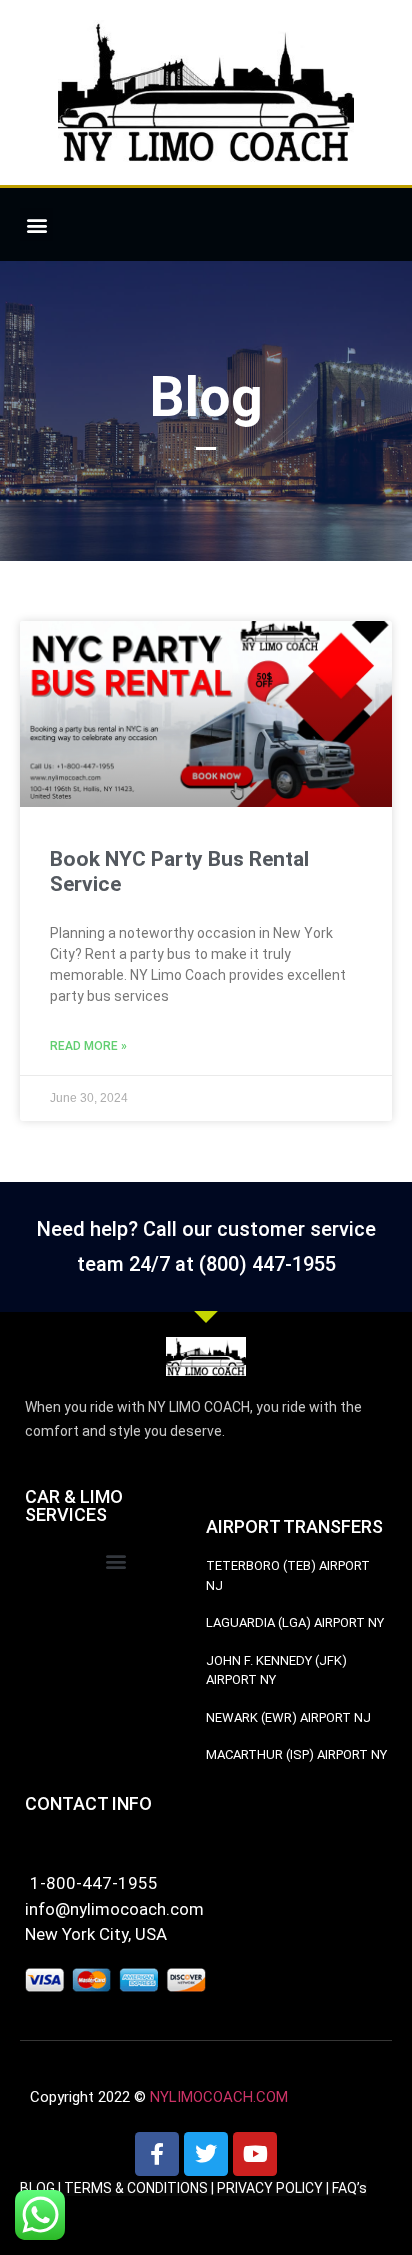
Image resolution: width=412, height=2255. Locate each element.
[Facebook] (157, 2154)
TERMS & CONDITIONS (136, 2188)
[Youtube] (255, 2154)
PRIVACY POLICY (270, 2188)
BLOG (37, 2188)
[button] (36, 224)
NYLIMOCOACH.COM (219, 2097)
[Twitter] (206, 2154)
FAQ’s (349, 2188)
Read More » (88, 1046)
